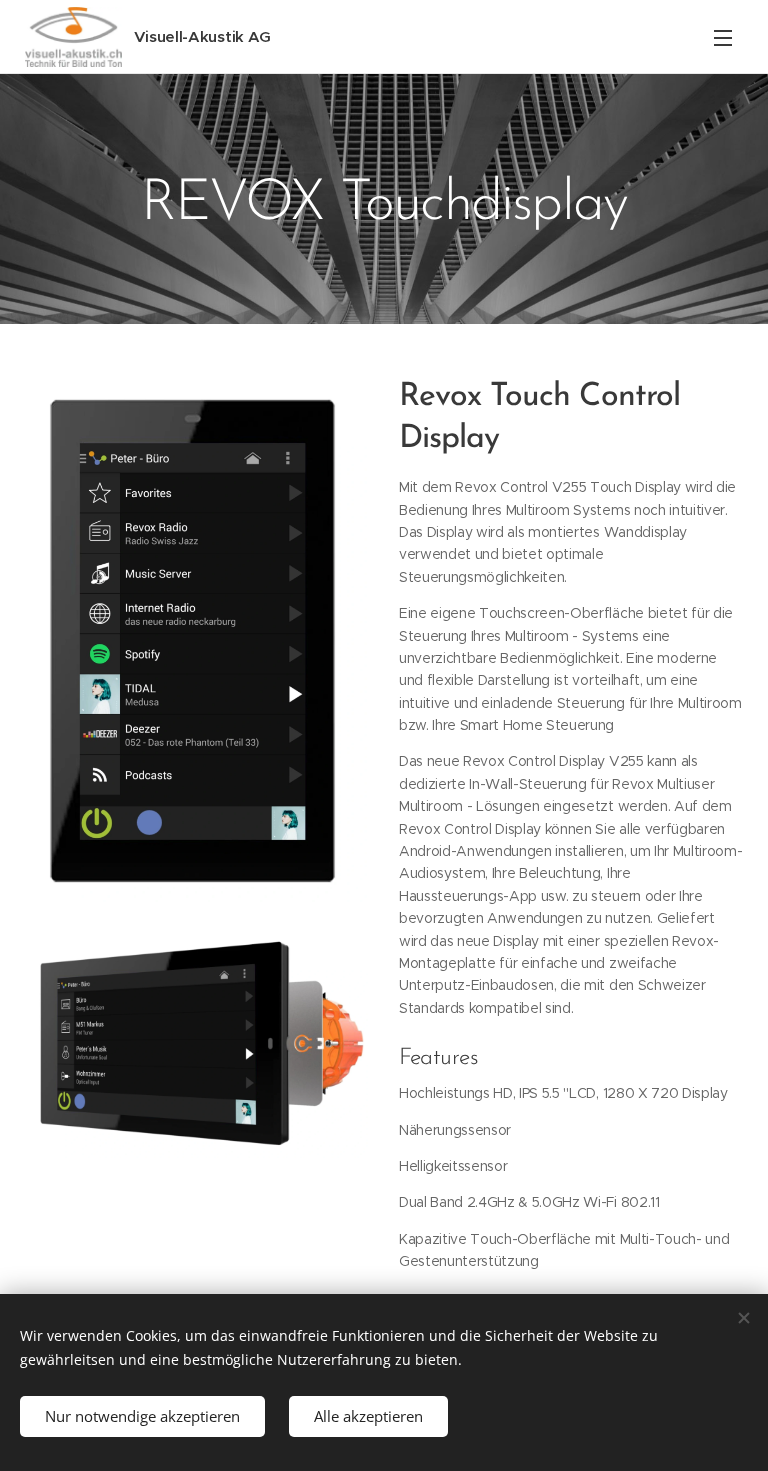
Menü (723, 37)
